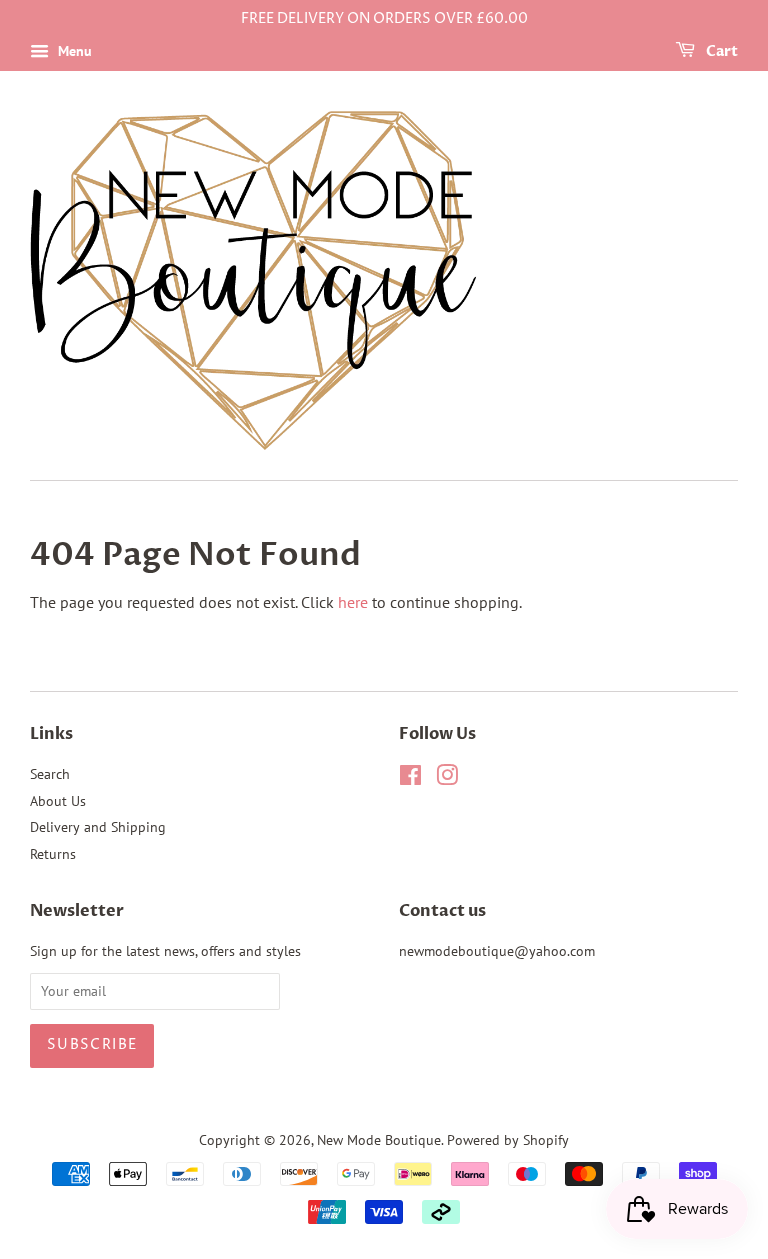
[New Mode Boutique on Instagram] (447, 779)
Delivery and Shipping (98, 827)
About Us (58, 801)
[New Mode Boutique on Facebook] (410, 779)
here (353, 602)
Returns (53, 854)
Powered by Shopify (508, 1140)
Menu (73, 51)
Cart (720, 51)
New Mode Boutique (379, 1140)
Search (50, 774)
